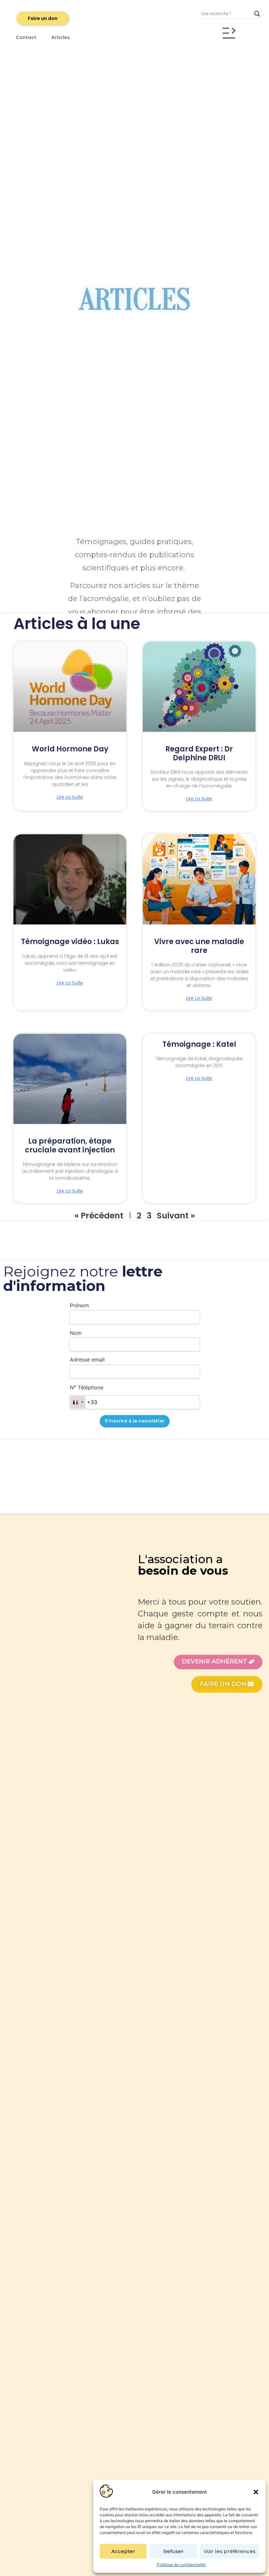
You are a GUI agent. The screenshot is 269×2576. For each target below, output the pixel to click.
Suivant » (176, 1216)
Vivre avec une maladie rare (199, 946)
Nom (76, 1333)
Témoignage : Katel (199, 1044)
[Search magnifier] (257, 14)
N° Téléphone (87, 1387)
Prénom (79, 1305)
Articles (61, 37)
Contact (26, 37)
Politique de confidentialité (181, 2565)
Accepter (123, 2551)
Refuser (174, 2551)
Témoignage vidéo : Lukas (70, 942)
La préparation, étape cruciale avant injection (70, 1145)
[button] (256, 2492)
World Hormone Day (70, 749)
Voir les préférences (230, 2551)
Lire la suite (70, 797)
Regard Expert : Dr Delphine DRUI (199, 753)
